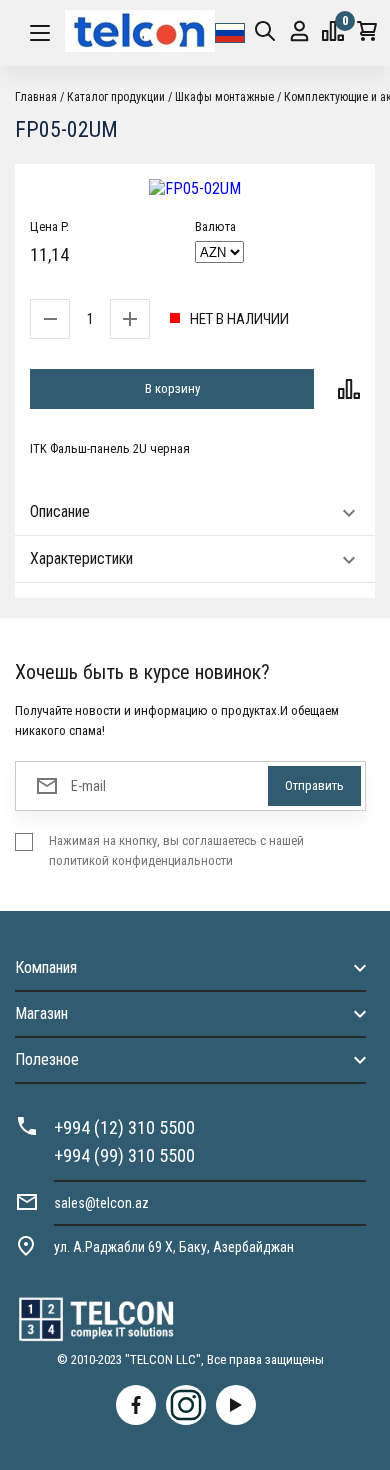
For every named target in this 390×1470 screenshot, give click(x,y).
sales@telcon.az (101, 1203)
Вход (299, 33)
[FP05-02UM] (195, 188)
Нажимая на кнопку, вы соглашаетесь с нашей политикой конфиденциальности (176, 850)
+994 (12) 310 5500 (124, 1127)
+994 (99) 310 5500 (124, 1155)
